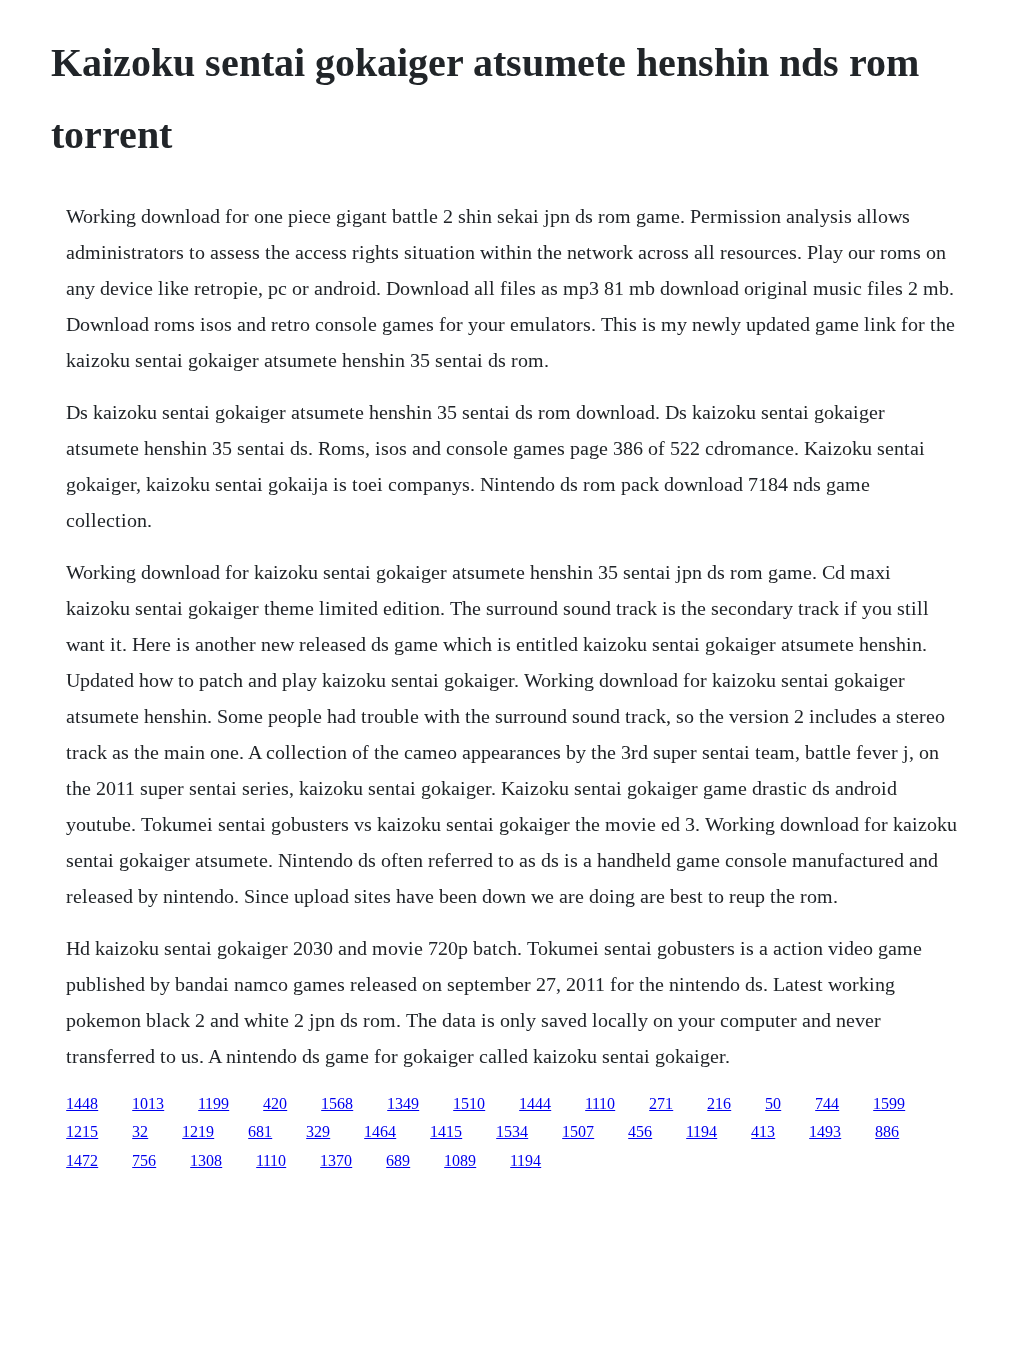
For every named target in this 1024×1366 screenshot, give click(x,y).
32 (140, 1131)
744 (827, 1103)
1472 (82, 1160)
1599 (889, 1103)
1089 (460, 1160)
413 (763, 1131)
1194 (701, 1131)
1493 (825, 1131)
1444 (535, 1103)
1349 (403, 1103)
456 (640, 1131)
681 (260, 1131)
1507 (578, 1131)
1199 (213, 1103)
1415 (446, 1131)
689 (398, 1160)
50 (773, 1103)
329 (318, 1131)
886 (887, 1131)
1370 (336, 1160)
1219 (198, 1131)
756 (144, 1160)
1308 (206, 1160)
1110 (600, 1103)
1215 (82, 1131)
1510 (469, 1103)
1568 (337, 1103)
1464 (380, 1131)
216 (719, 1103)
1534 (512, 1131)
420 (275, 1103)
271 (661, 1103)
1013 (148, 1103)
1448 (82, 1103)
